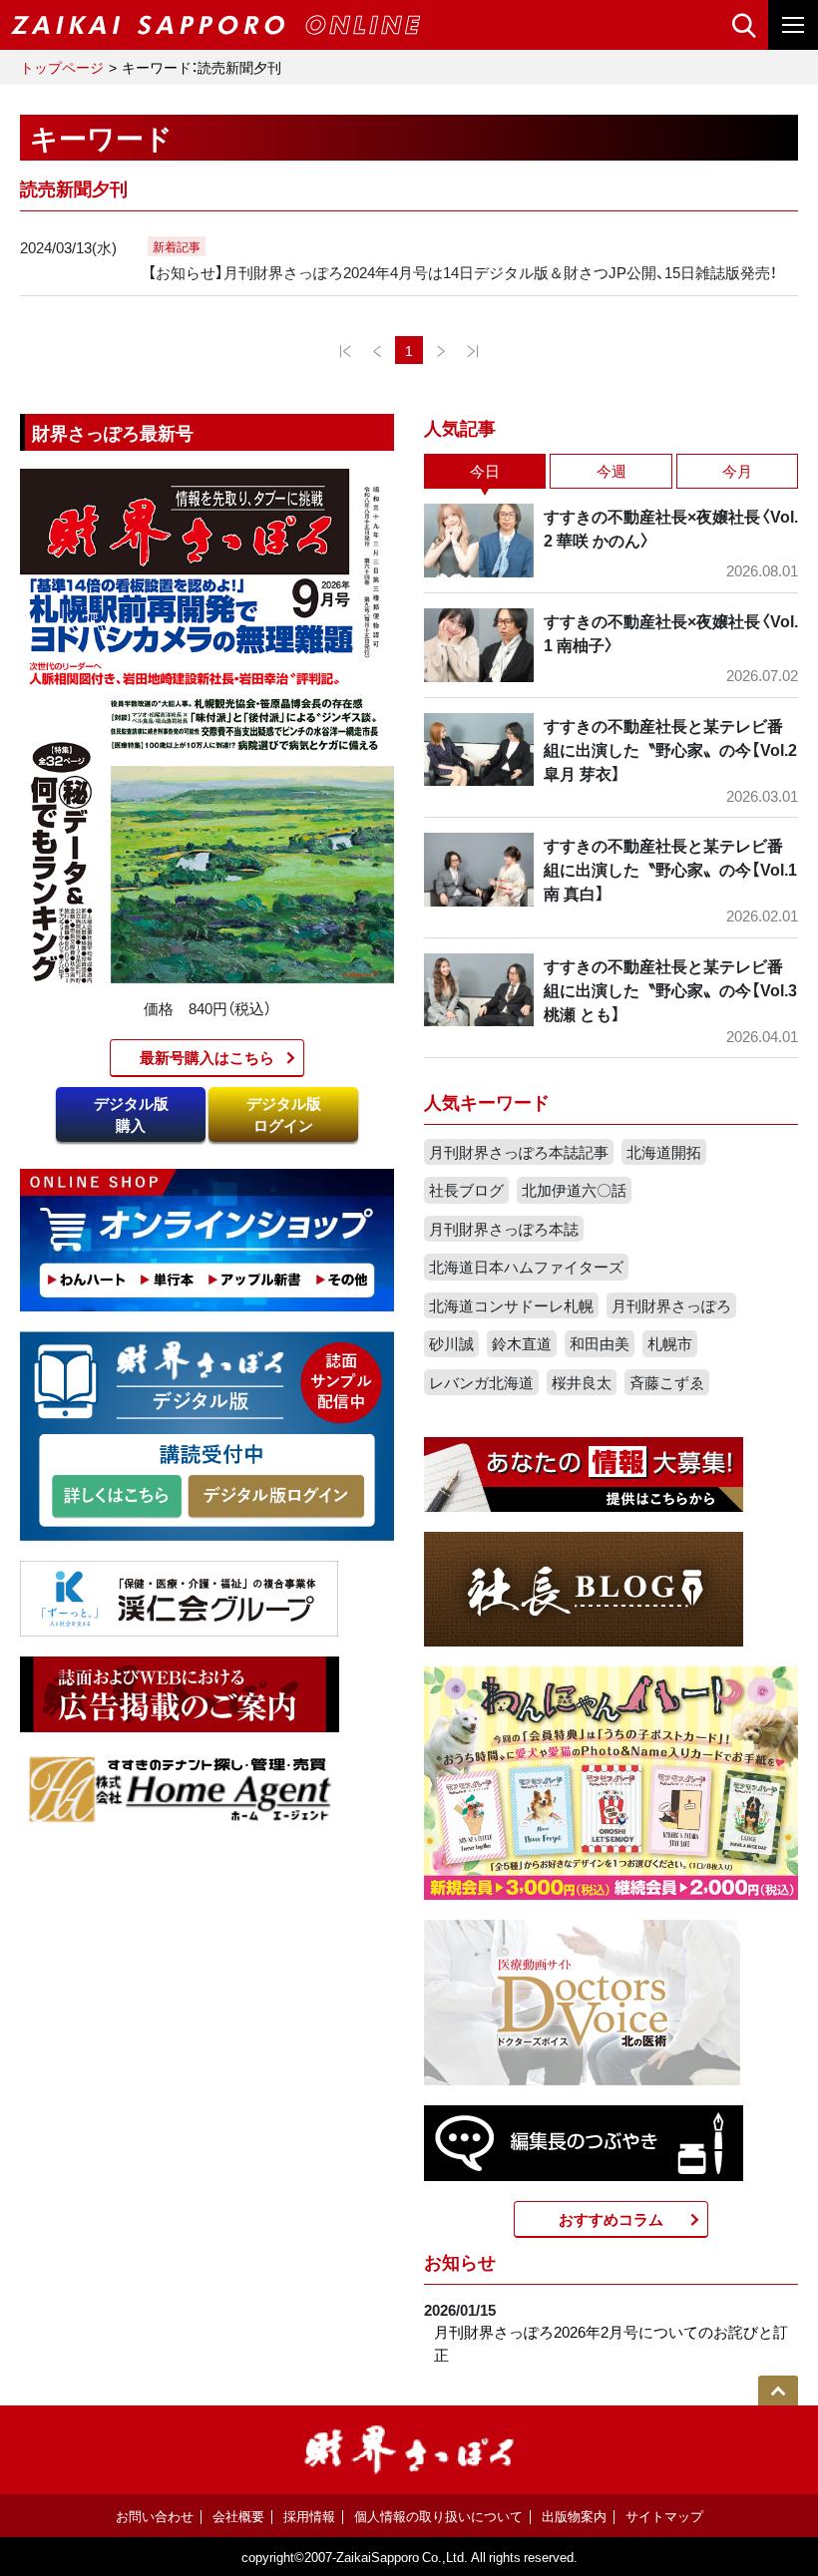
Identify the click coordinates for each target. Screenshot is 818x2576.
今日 (485, 471)
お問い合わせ (155, 2516)
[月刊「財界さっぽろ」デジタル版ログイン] (275, 1497)
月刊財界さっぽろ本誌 (504, 1229)
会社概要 (238, 2516)
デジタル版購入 (131, 1114)
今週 (612, 471)
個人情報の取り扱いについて (438, 2516)
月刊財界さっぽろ (671, 1305)
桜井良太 (582, 1382)
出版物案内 (574, 2516)
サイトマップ (664, 2516)
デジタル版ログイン (284, 1114)
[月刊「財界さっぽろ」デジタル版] (116, 1497)
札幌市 (670, 1343)
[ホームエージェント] (180, 1788)
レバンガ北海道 (481, 1382)
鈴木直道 (522, 1343)
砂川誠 (451, 1343)
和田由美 (600, 1343)
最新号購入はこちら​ (207, 1057)
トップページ (62, 67)
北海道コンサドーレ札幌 (511, 1305)
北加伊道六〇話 (574, 1190)
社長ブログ (466, 1190)
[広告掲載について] (180, 1692)
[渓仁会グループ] (180, 1597)
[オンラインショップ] (207, 1239)
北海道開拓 (664, 1152)
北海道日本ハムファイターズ (526, 1267)
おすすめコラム (611, 2219)
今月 (737, 471)
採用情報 (309, 2516)
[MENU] (793, 25)
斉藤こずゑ (667, 1382)
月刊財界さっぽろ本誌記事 (519, 1152)
